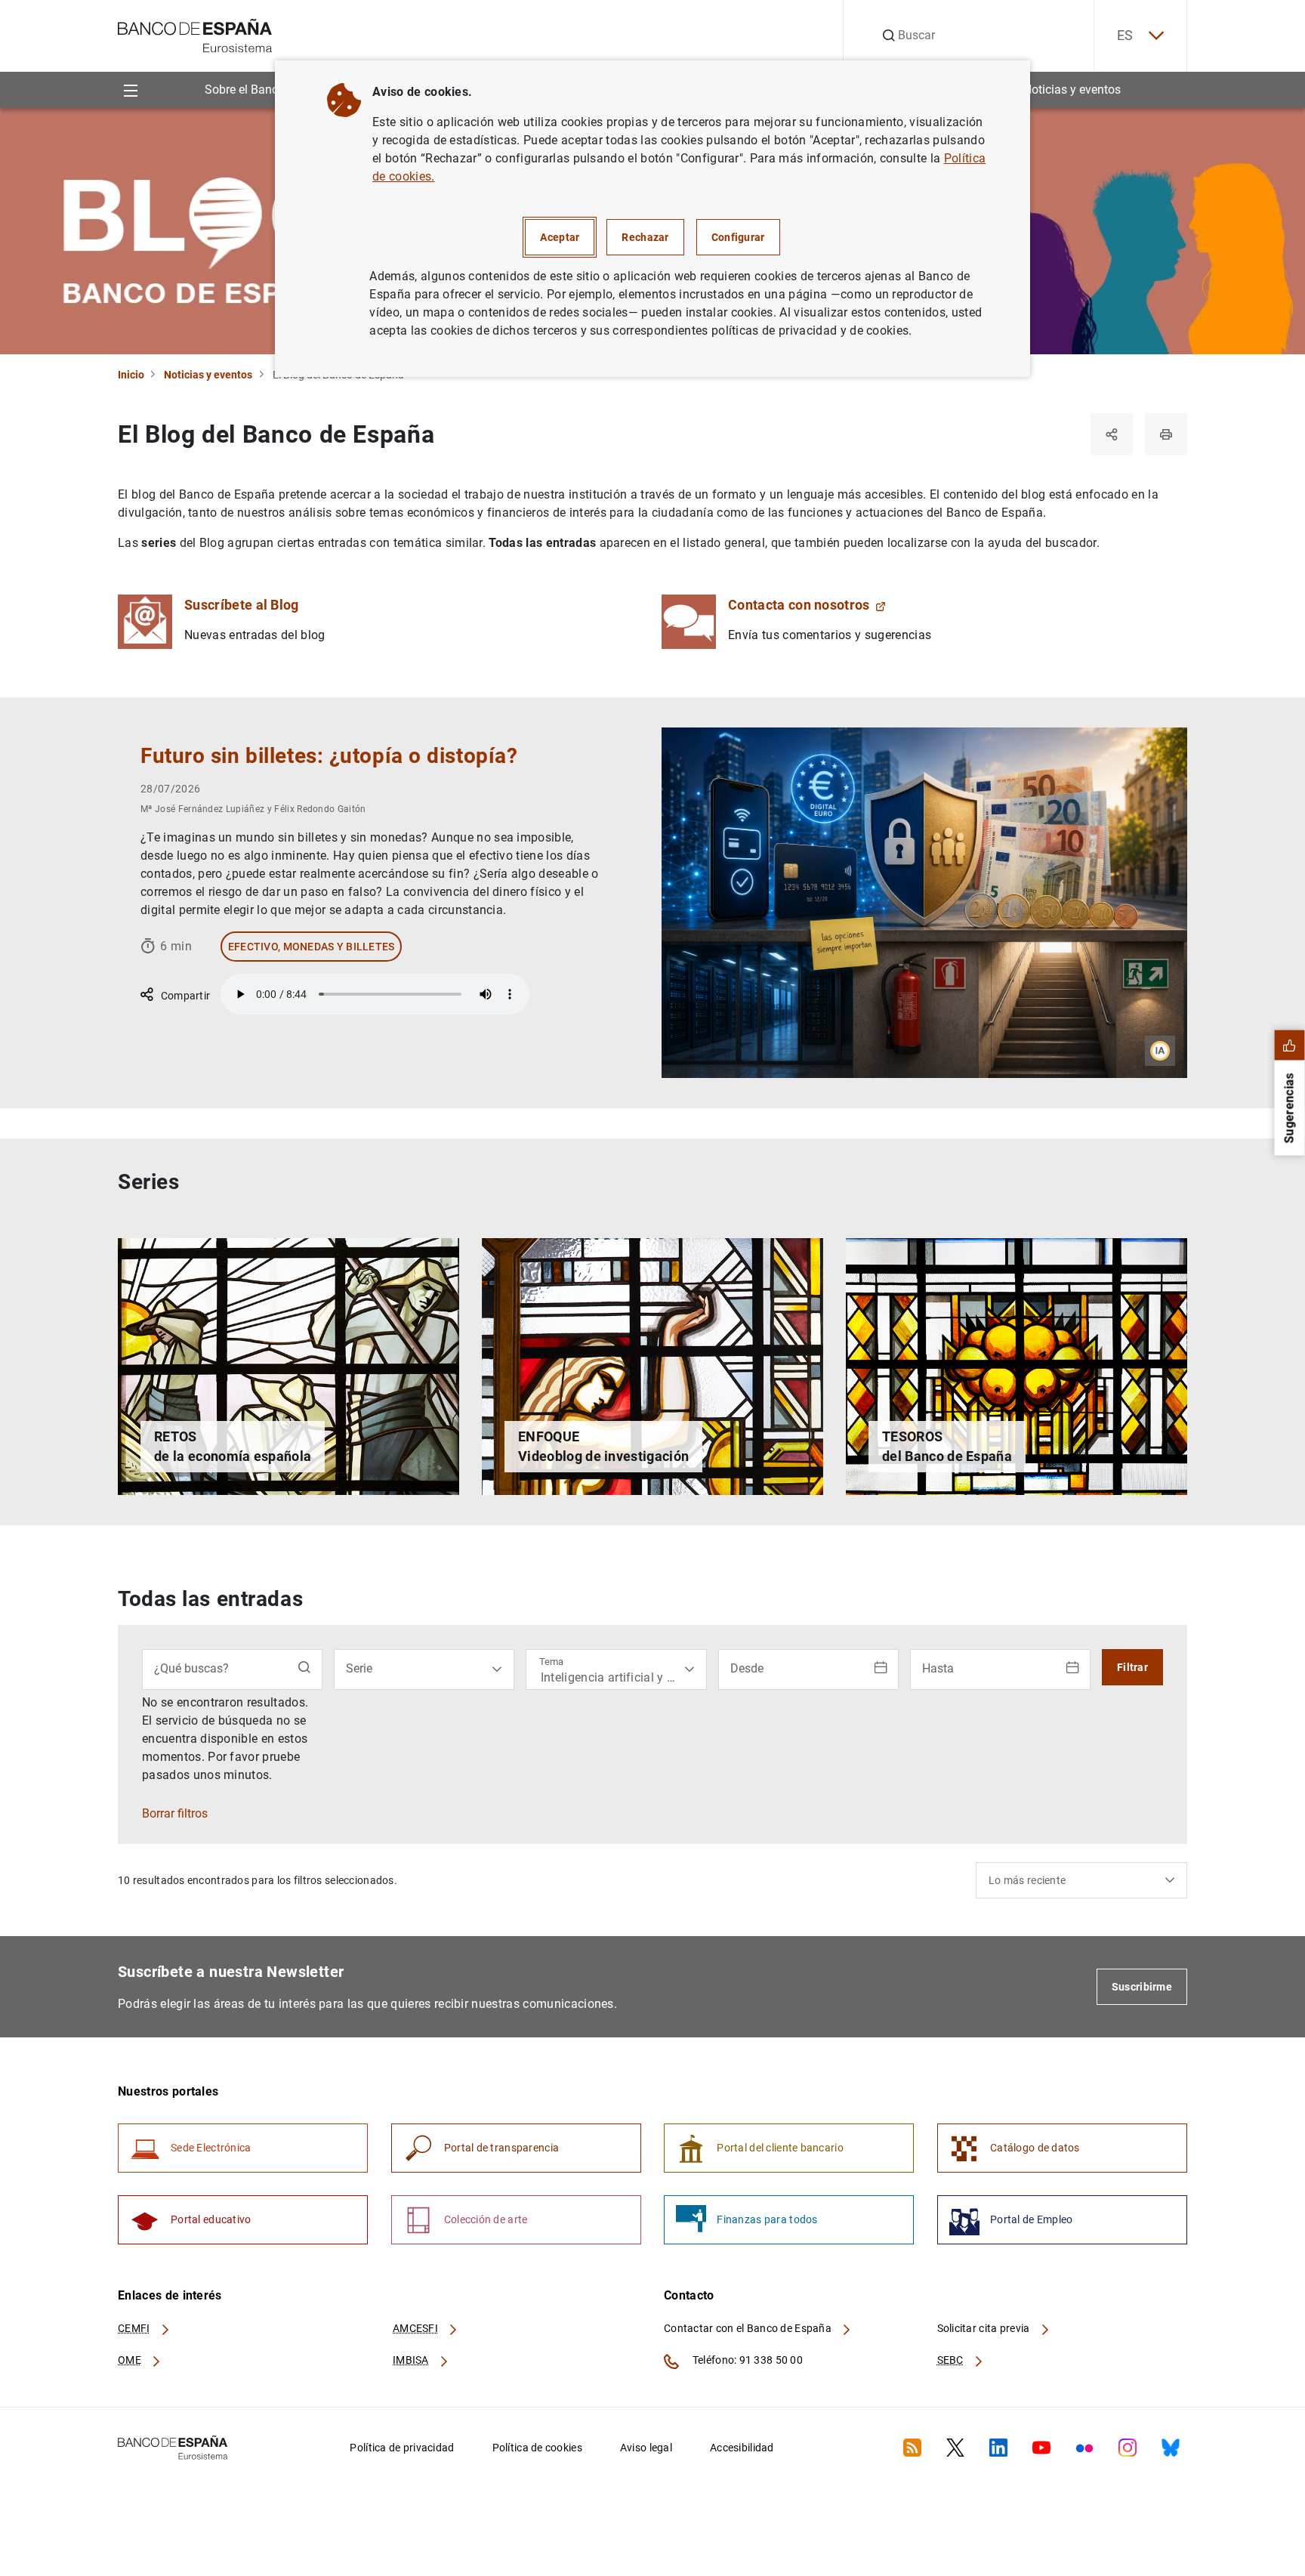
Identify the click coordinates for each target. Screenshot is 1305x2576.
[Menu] (130, 90)
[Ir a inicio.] (195, 34)
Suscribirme (1142, 1987)
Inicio (131, 375)
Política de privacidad (402, 2448)
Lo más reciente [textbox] (1027, 1880)
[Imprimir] (1166, 434)
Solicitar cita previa (985, 2328)
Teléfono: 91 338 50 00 (747, 2360)
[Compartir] (1112, 434)
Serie (359, 1668)
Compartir (184, 996)
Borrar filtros (175, 1814)
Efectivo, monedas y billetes (312, 947)
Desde (747, 1668)
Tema (551, 1662)
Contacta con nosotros (799, 605)
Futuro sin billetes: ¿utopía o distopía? (329, 756)
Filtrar (1132, 1667)
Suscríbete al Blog (242, 605)
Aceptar (560, 237)
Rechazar (645, 237)
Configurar (738, 237)
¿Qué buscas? (191, 1668)
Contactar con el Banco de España (749, 2328)
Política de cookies (537, 2448)
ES (1125, 35)
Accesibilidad (742, 2448)
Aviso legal (646, 2448)
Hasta (938, 1668)
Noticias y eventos (1072, 90)
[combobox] (1081, 1880)
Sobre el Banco (245, 90)
